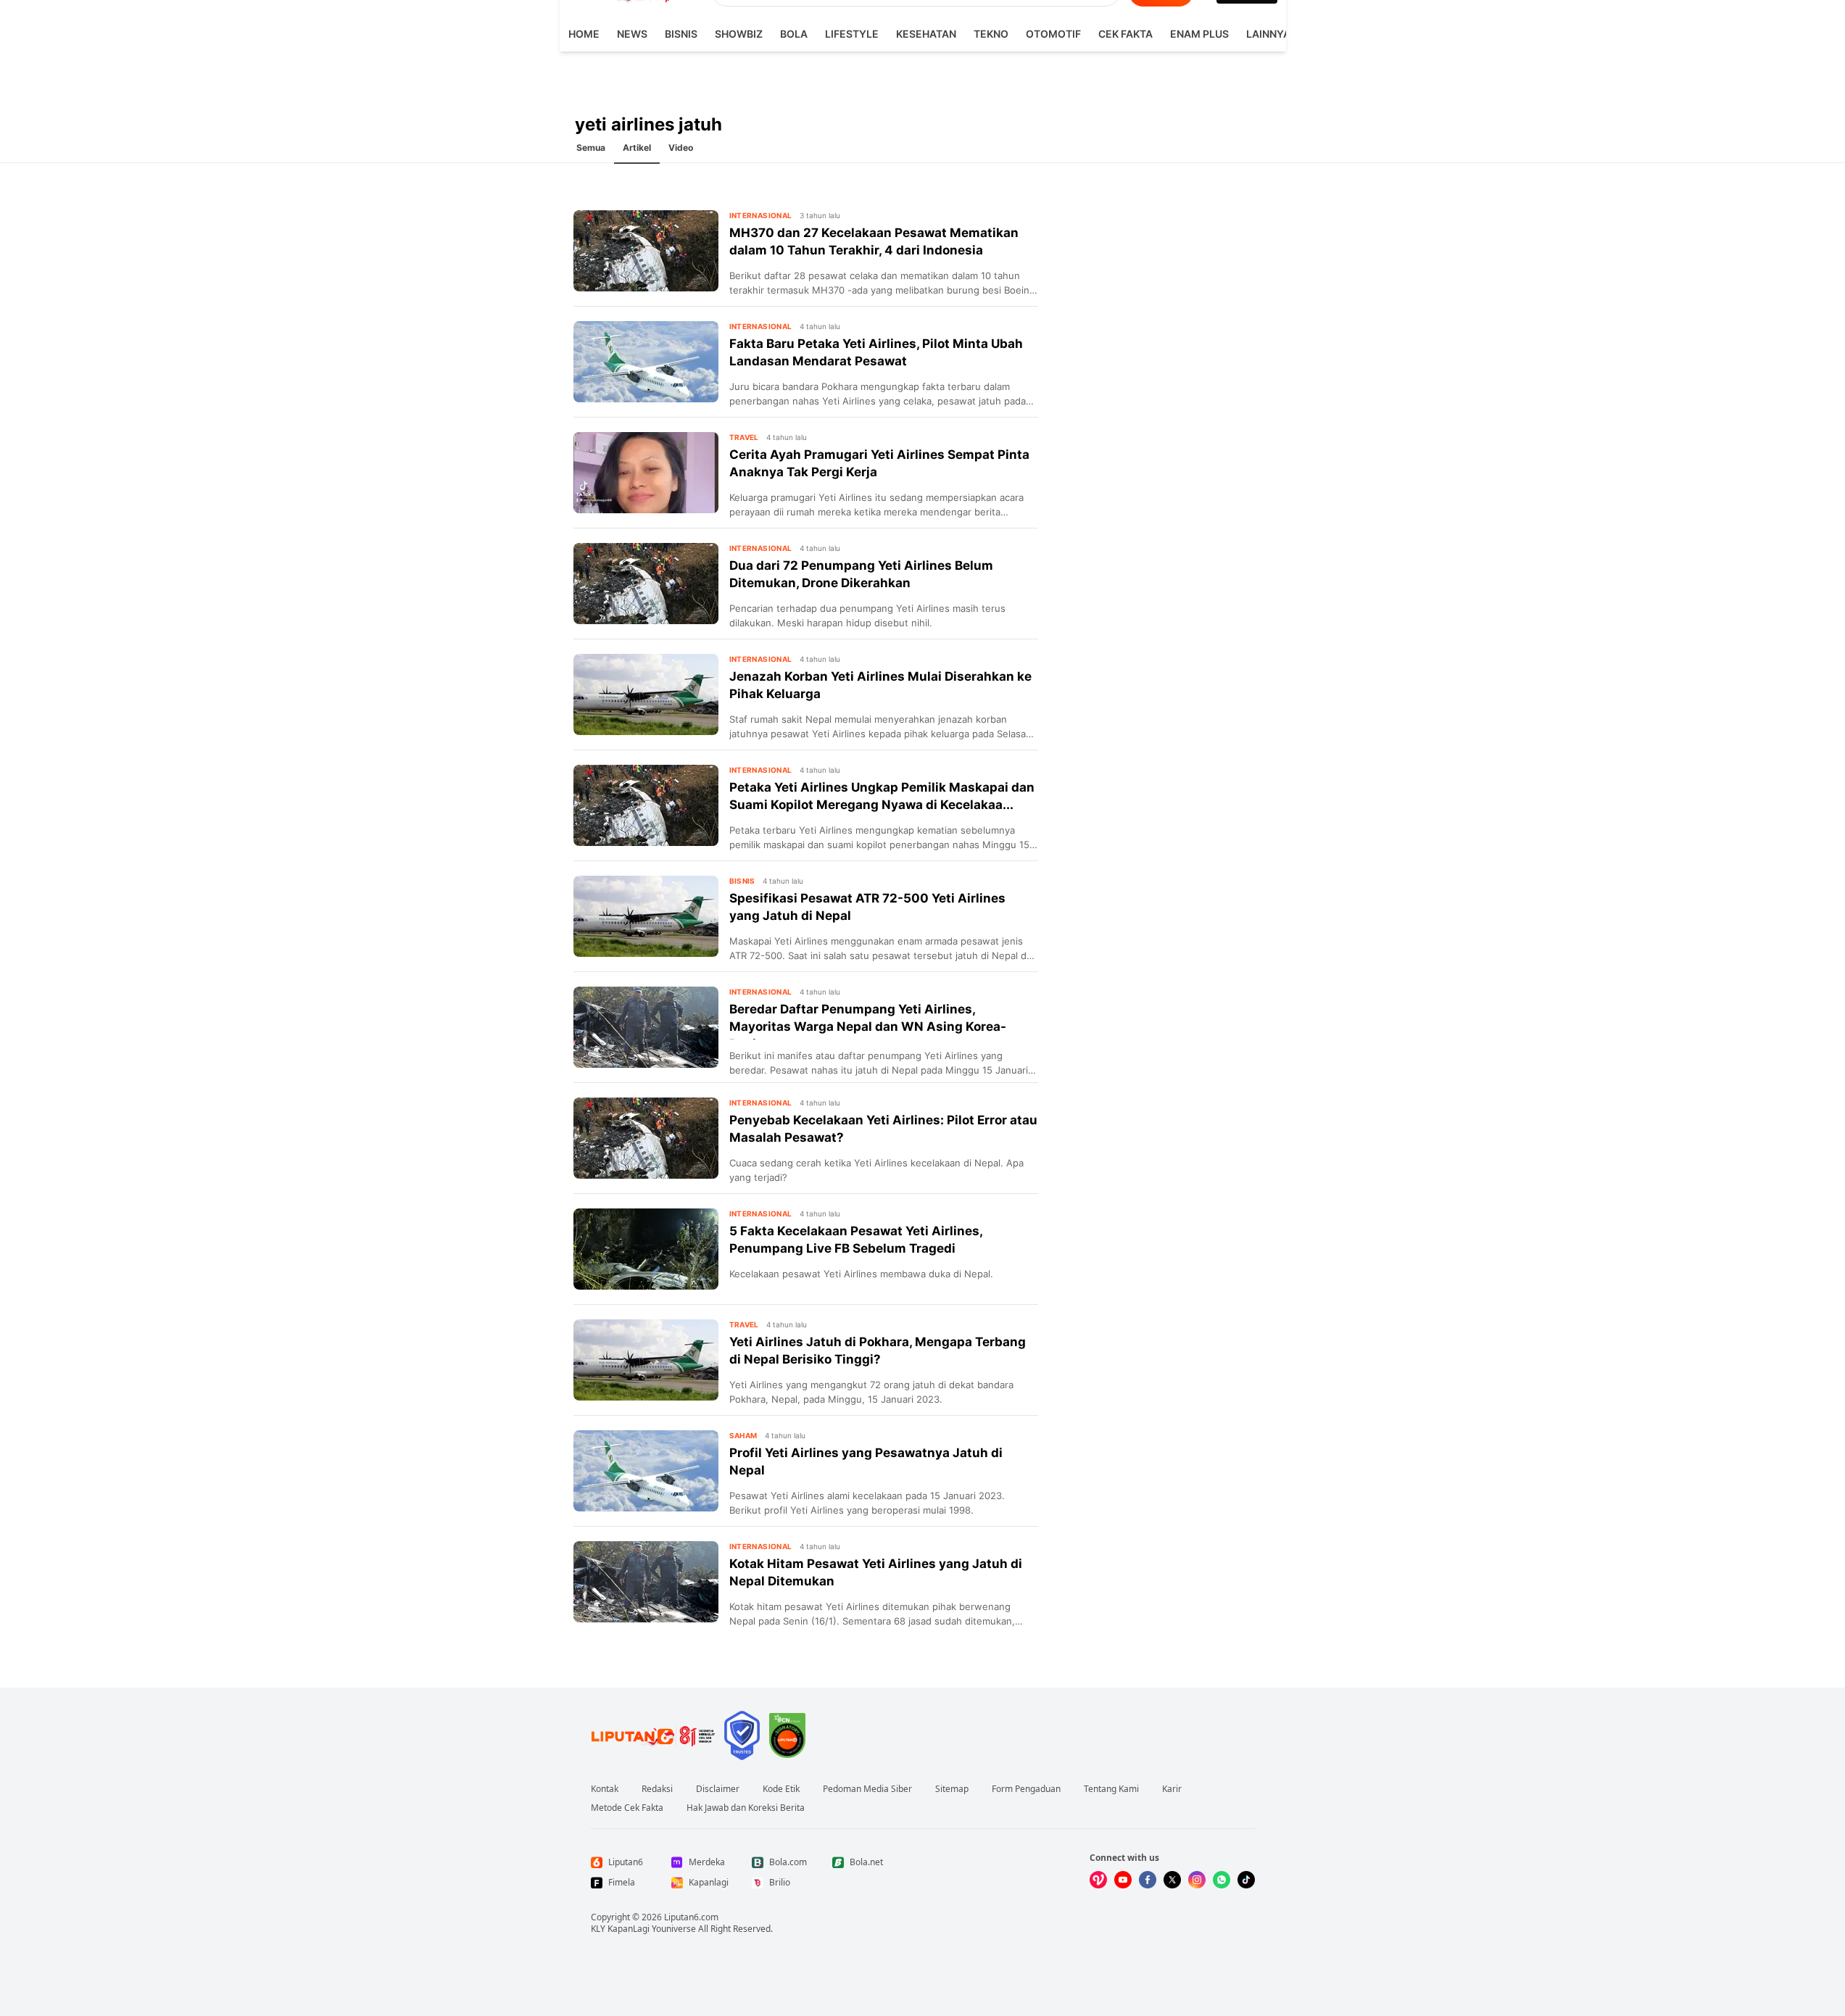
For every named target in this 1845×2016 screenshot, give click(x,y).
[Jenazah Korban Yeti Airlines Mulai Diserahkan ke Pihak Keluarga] (646, 694)
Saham (743, 1435)
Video (681, 148)
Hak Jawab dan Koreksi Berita (746, 1808)
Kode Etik (781, 1789)
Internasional (761, 215)
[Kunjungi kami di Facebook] (1148, 1880)
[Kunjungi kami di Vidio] (1098, 1880)
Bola (794, 34)
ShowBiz (739, 34)
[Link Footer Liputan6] (653, 1735)
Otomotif (1053, 34)
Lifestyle (852, 34)
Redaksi (657, 1789)
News (632, 34)
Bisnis (681, 34)
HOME (584, 34)
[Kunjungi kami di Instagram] (1197, 1880)
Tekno (991, 34)
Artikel (637, 148)
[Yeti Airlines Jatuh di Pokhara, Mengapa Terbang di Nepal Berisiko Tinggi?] (646, 1360)
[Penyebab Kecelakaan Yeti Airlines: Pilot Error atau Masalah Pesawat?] (646, 1138)
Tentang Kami (1111, 1789)
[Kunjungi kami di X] (1172, 1880)
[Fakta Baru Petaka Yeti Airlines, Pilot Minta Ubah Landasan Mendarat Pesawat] (646, 362)
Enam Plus (1199, 34)
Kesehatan (926, 34)
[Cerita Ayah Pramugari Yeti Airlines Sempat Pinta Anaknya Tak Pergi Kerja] (646, 473)
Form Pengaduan (1026, 1789)
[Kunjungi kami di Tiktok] (1246, 1880)
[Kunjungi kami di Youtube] (1123, 1880)
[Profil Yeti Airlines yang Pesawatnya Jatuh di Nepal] (646, 1471)
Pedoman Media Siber (867, 1789)
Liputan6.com (691, 1917)
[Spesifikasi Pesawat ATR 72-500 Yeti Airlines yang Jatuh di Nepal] (646, 916)
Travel (744, 437)
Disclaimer (718, 1789)
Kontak (605, 1789)
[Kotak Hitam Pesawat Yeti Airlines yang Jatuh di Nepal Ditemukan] (646, 1582)
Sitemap (952, 1789)
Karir (1172, 1789)
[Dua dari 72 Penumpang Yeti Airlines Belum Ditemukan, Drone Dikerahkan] (646, 584)
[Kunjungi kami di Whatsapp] (1222, 1880)
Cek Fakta (1125, 34)
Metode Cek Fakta (627, 1808)
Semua (591, 148)
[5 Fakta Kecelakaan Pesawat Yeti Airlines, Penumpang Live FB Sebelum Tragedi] (646, 1249)
